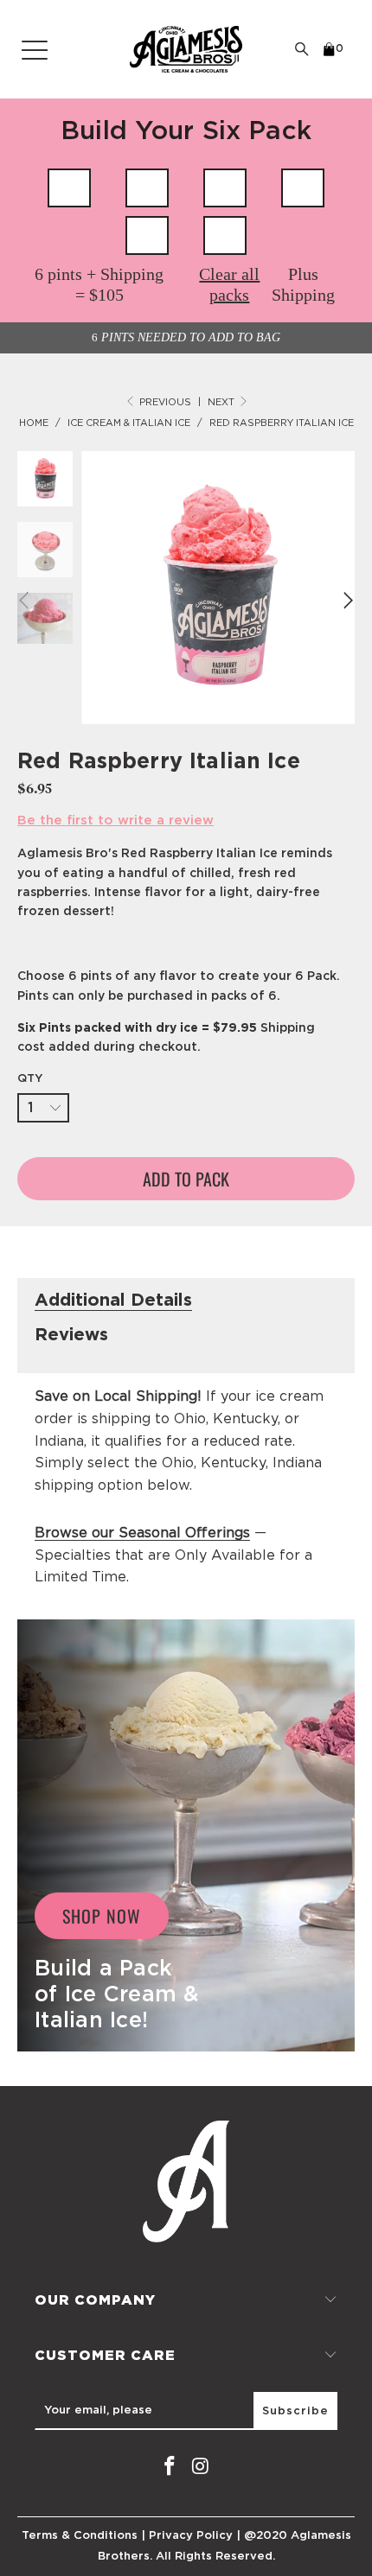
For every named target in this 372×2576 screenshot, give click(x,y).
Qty (30, 1079)
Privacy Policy (191, 2536)
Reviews (71, 1335)
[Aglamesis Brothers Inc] (186, 49)
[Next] (346, 601)
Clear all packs (229, 284)
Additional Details (113, 1301)
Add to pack (186, 1179)
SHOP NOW (102, 1916)
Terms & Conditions (80, 2536)
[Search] (302, 49)
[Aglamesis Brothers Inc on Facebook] (170, 2467)
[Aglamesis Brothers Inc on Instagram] (201, 2467)
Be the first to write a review (115, 821)
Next (222, 402)
